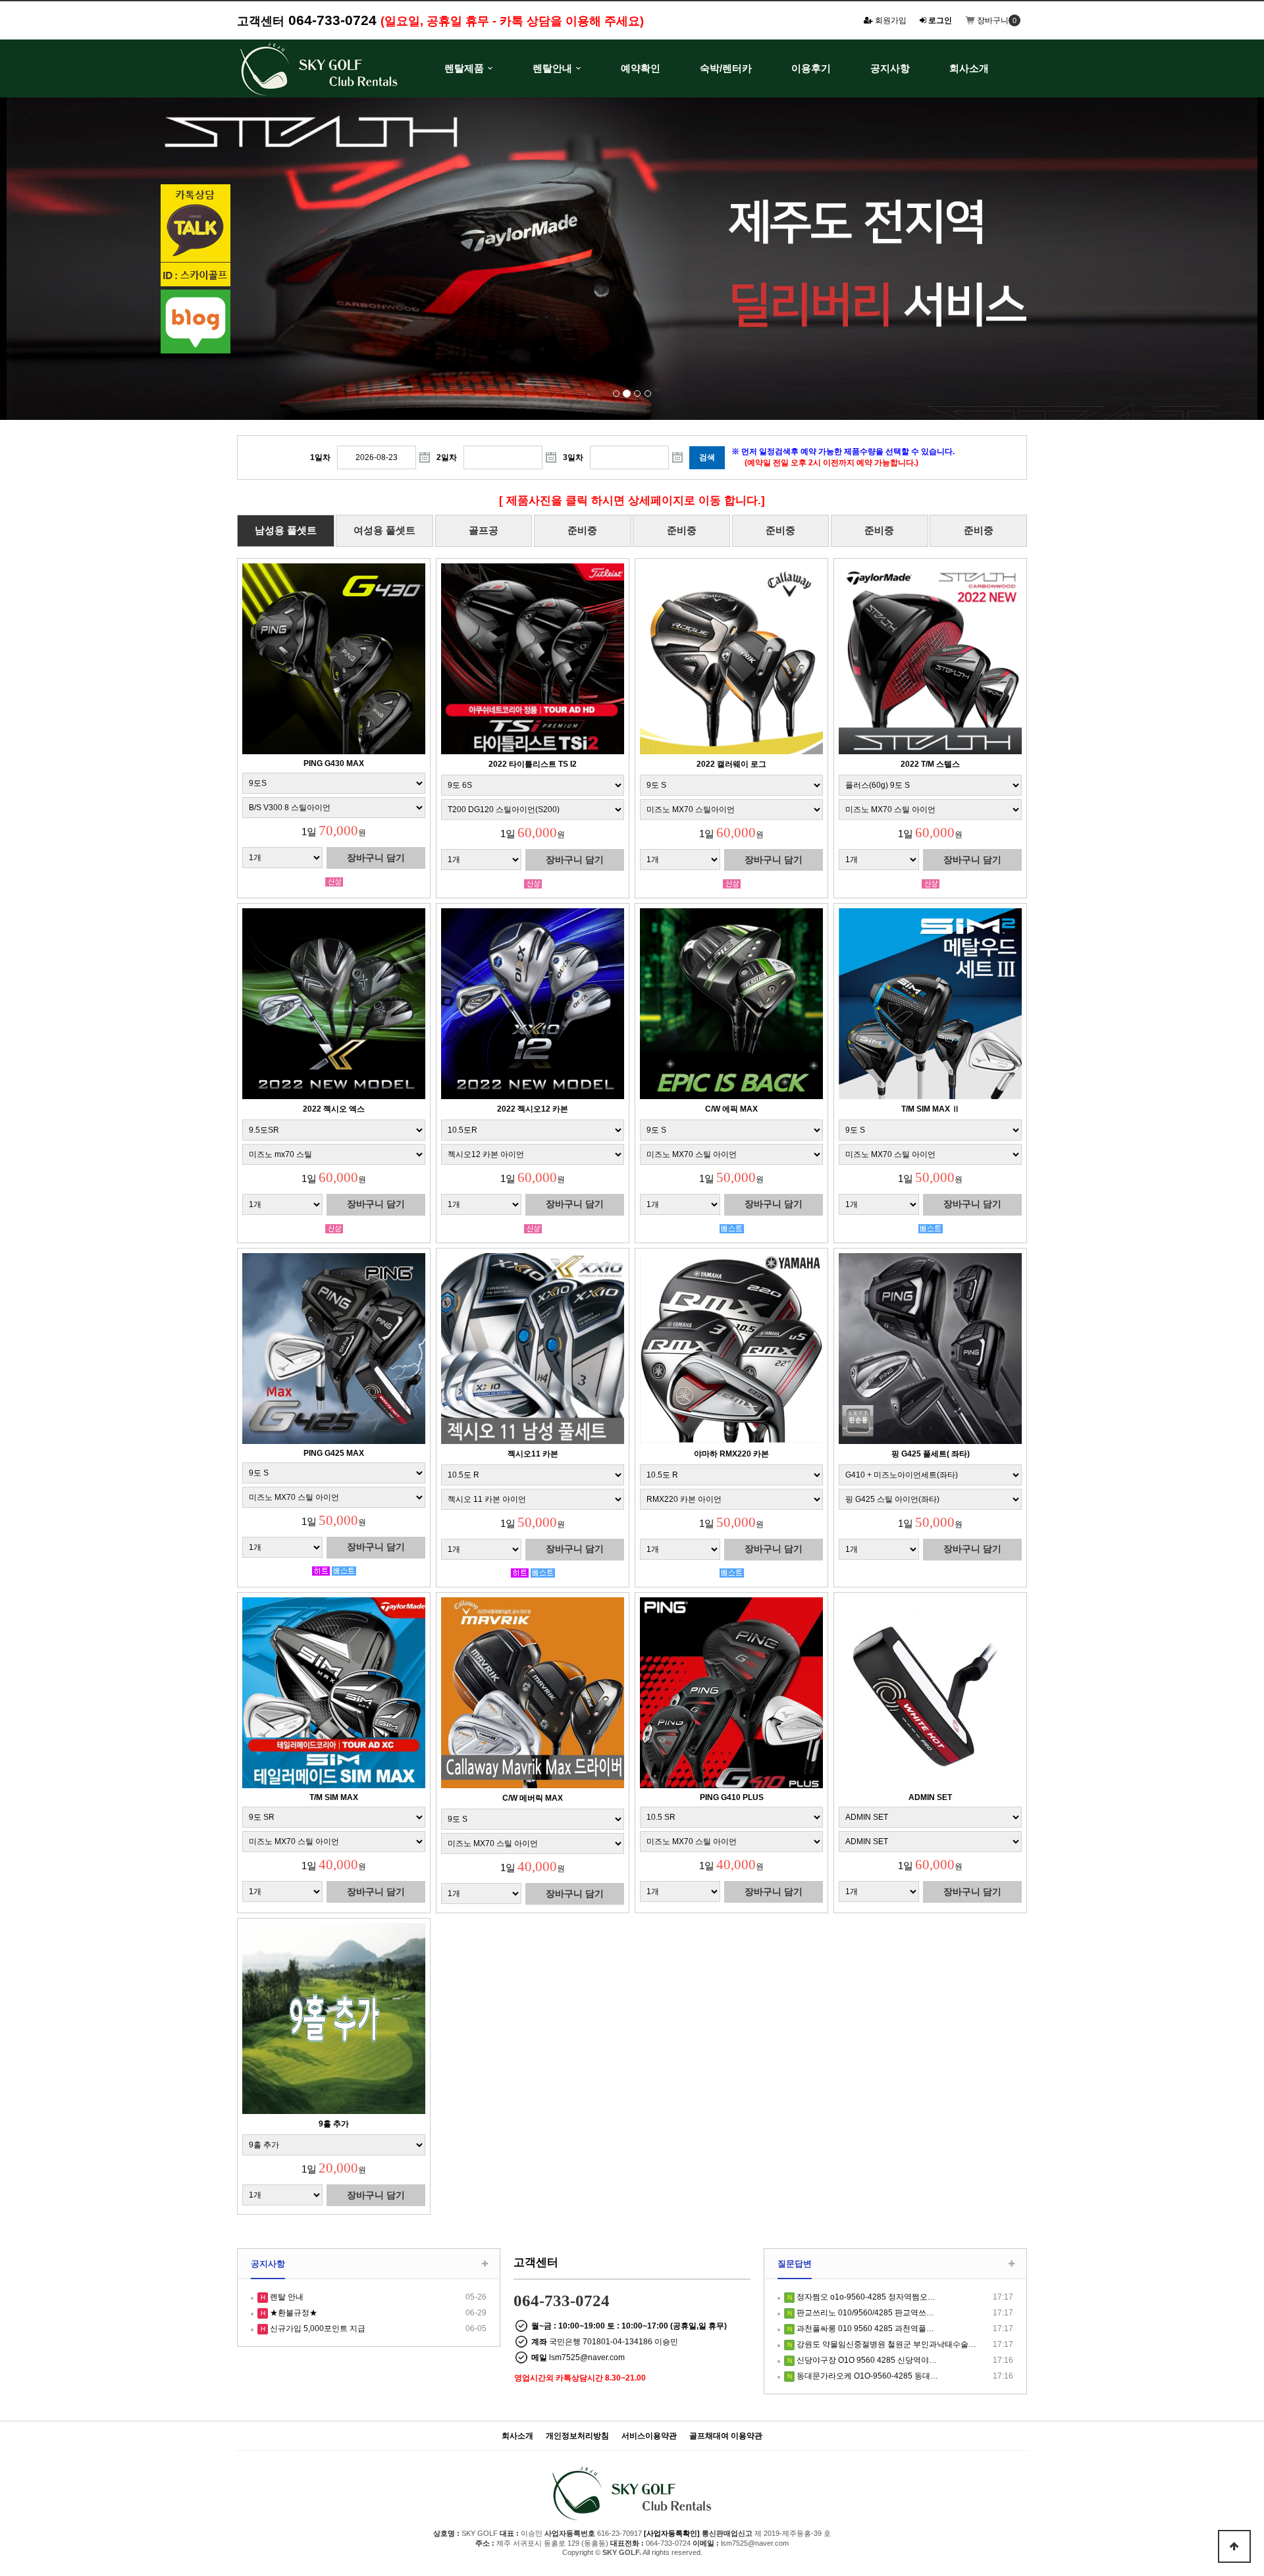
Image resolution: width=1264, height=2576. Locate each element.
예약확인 (641, 68)
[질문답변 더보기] (1012, 2264)
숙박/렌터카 (726, 68)
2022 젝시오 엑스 (334, 1109)
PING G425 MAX (334, 1453)
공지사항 (890, 68)
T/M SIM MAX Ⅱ (931, 1109)
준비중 (582, 530)
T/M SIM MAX (334, 1797)
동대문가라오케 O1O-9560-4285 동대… (866, 2376)
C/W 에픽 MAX (731, 1109)
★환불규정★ (293, 2313)
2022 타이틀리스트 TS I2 (533, 764)
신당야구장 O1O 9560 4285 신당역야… (866, 2360)
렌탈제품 (464, 68)
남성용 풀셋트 (286, 530)
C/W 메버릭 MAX (533, 1798)
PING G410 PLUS (732, 1797)
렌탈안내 (552, 68)
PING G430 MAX (334, 763)
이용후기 (811, 68)
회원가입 (890, 20)
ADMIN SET (930, 1797)
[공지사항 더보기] (485, 2264)
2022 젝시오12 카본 (533, 1109)
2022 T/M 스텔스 (930, 764)
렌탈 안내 (286, 2297)
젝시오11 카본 (533, 1454)
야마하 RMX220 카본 (731, 1454)
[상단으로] (1234, 2546)
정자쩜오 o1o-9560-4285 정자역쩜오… (865, 2297)
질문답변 (795, 2264)
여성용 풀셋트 (384, 530)
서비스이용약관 (649, 2436)
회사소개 (969, 68)
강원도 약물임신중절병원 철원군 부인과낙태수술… (885, 2344)
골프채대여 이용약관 (726, 2436)
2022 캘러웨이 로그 (731, 764)
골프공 (484, 530)
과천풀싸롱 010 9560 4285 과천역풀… (864, 2329)
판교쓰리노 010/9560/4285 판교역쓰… (864, 2313)
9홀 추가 (334, 2124)
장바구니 (992, 20)
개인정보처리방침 (577, 2436)
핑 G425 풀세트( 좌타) (931, 1454)
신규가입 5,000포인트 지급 (317, 2329)
